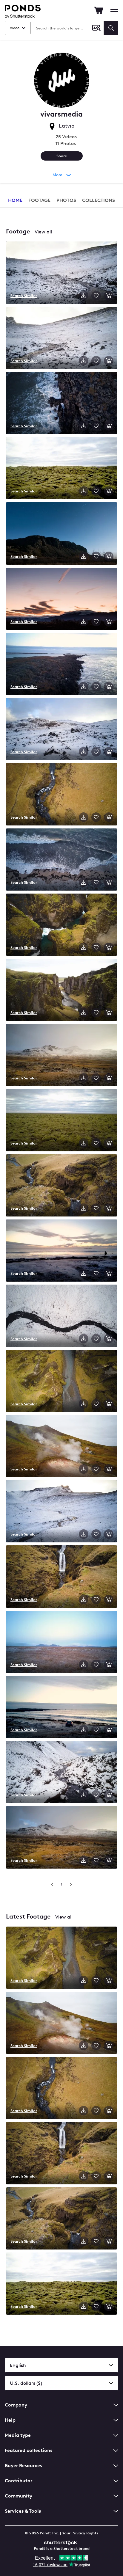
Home (15, 200)
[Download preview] (84, 296)
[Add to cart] (109, 296)
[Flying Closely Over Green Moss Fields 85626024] (61, 469)
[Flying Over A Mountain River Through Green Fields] (61, 2088)
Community (19, 2496)
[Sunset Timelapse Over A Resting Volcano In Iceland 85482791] (61, 599)
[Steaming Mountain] (61, 2023)
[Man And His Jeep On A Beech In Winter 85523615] (61, 1251)
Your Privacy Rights (80, 2533)
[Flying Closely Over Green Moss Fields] (61, 2284)
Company (16, 2405)
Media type (18, 2435)
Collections (99, 200)
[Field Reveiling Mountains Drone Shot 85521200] (61, 1642)
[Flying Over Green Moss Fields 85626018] (61, 1121)
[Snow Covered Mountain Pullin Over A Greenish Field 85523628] (61, 1055)
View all (43, 232)
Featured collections (29, 2450)
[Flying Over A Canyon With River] (61, 1958)
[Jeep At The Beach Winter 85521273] (61, 1708)
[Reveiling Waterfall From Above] (61, 2219)
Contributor (19, 2481)
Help (10, 2420)
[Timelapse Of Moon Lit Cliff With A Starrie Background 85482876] (61, 534)
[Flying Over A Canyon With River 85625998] (61, 1382)
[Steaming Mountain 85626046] (61, 1447)
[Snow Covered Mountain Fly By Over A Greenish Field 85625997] (61, 1838)
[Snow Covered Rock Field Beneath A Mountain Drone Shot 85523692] (61, 730)
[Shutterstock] (61, 2542)
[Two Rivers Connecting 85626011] (61, 925)
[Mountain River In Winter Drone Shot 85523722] (61, 1512)
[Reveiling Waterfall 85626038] (61, 1577)
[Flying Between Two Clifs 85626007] (61, 990)
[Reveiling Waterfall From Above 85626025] (61, 1186)
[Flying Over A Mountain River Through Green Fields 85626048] (61, 795)
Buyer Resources (23, 2466)
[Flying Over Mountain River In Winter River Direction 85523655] (61, 339)
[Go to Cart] (99, 10)
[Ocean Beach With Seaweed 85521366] (61, 860)
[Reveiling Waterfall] (61, 2154)
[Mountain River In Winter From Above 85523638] (61, 1316)
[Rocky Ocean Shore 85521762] (61, 664)
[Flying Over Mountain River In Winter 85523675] (61, 273)
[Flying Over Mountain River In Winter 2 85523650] (61, 1773)
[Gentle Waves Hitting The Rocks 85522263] (61, 404)
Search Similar (24, 296)
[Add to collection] (96, 296)
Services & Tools (23, 2511)
